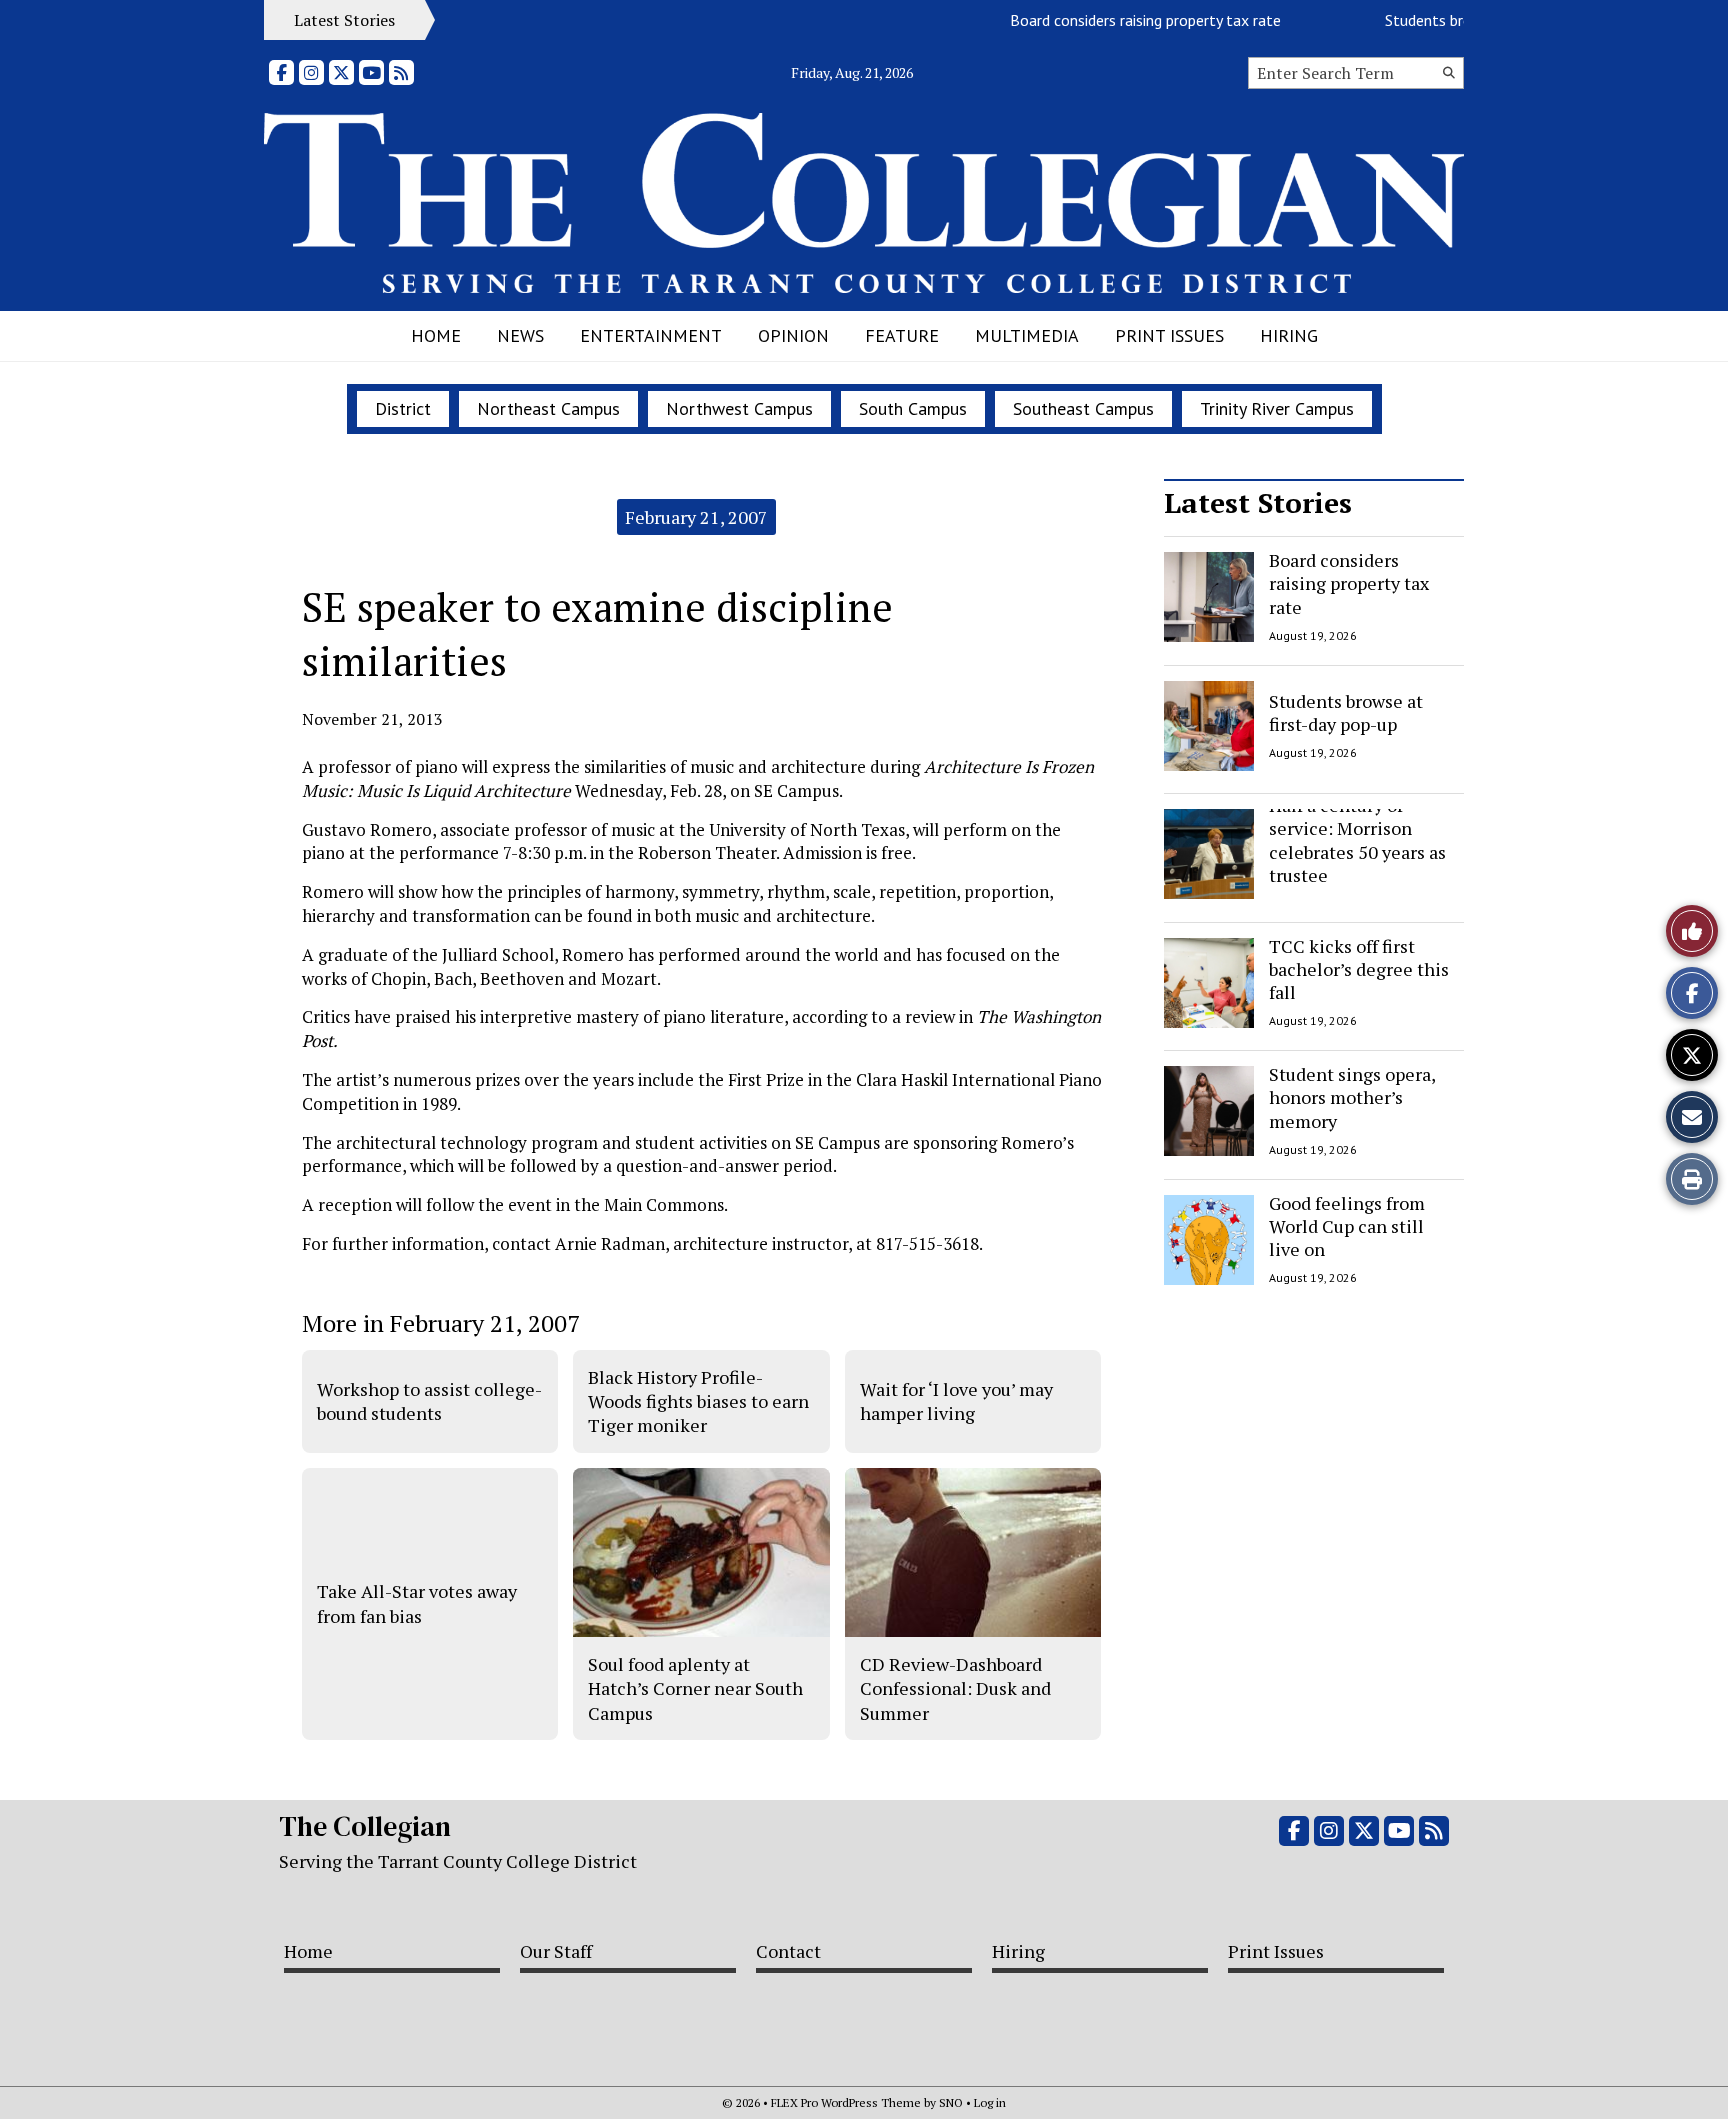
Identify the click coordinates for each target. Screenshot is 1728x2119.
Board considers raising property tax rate (1113, 20)
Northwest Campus (739, 408)
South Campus (913, 408)
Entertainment (651, 335)
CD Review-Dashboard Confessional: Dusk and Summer (955, 1688)
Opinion (793, 335)
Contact (788, 1951)
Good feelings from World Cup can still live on (1347, 1226)
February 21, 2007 (696, 517)
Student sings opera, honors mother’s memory (1352, 1097)
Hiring (1289, 335)
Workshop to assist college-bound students (429, 1401)
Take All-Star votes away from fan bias (417, 1603)
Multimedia (1027, 335)
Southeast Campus (1083, 408)
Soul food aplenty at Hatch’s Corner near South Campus (695, 1688)
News (520, 335)
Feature (902, 335)
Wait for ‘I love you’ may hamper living (956, 1401)
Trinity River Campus (1277, 408)
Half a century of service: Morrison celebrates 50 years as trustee (1357, 840)
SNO (951, 2102)
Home (436, 335)
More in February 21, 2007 (441, 1323)
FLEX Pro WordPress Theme (846, 2102)
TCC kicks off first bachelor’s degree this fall (1359, 969)
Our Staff (556, 1951)
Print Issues (1169, 335)
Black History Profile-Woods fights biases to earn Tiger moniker (698, 1401)
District (403, 408)
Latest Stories (1258, 502)
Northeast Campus (548, 408)
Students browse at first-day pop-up (1346, 711)
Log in (990, 2102)
